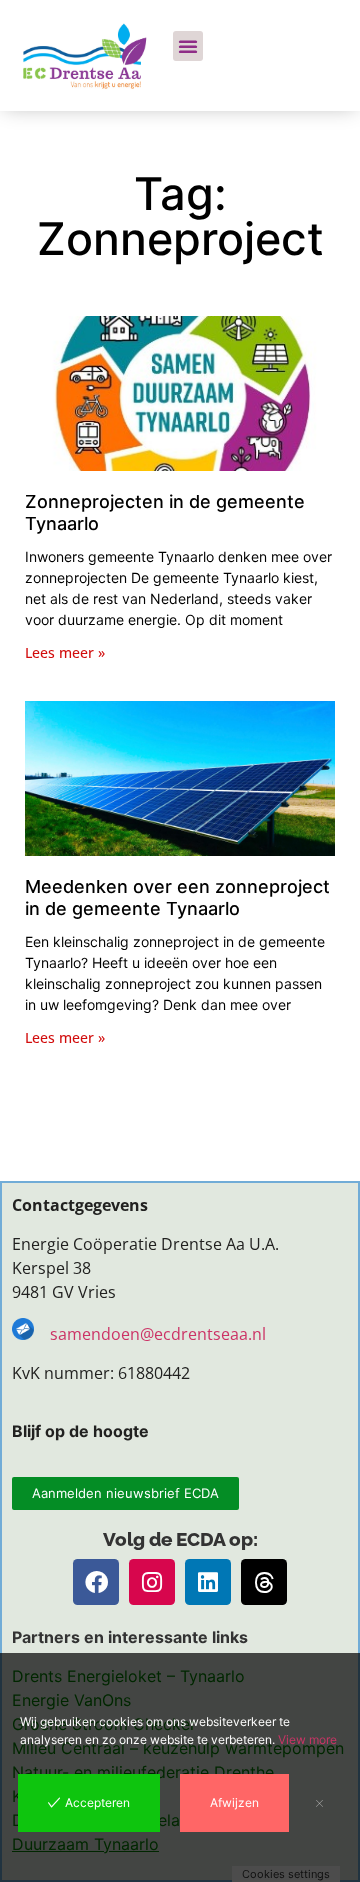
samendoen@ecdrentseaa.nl (160, 1334)
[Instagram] (152, 1582)
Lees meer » (65, 652)
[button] (188, 46)
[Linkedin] (208, 1582)
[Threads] (264, 1582)
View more (307, 1739)
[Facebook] (96, 1582)
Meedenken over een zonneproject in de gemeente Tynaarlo (177, 897)
